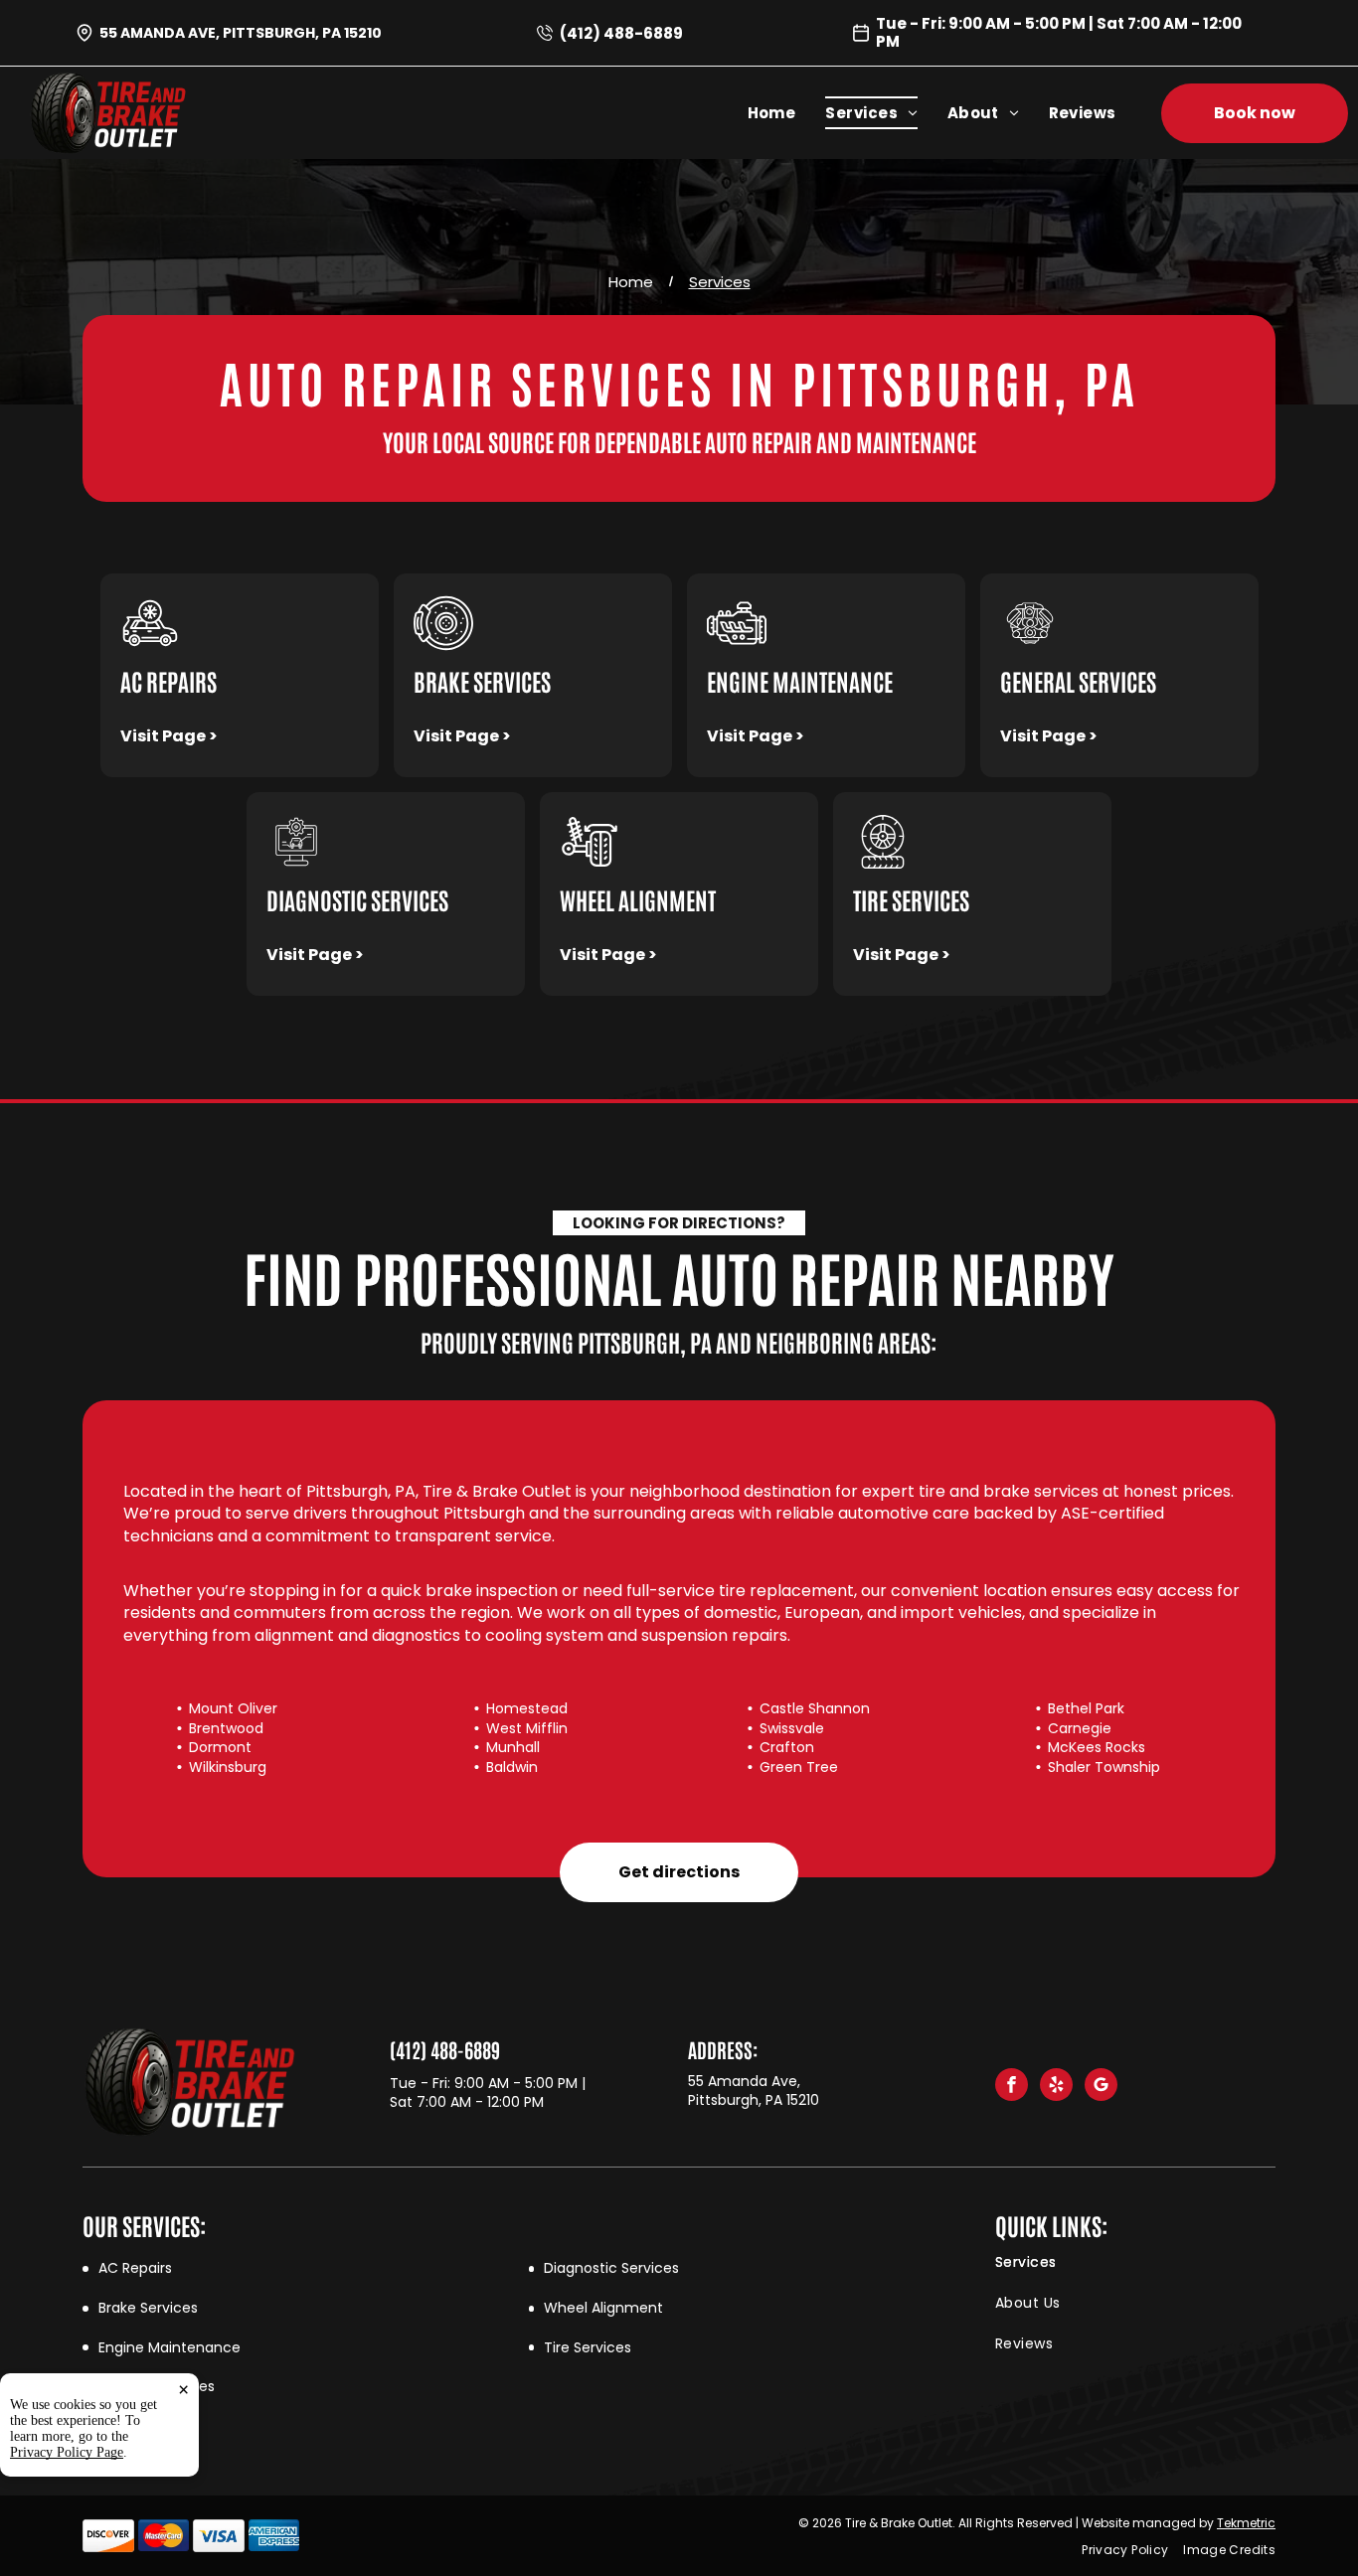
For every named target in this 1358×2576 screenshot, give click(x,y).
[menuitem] (787, 113)
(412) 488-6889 (621, 33)
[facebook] (1012, 2087)
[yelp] (1056, 2087)
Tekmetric (1246, 2523)
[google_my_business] (1101, 2087)
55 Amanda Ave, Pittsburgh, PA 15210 (241, 33)
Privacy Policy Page (67, 2452)
